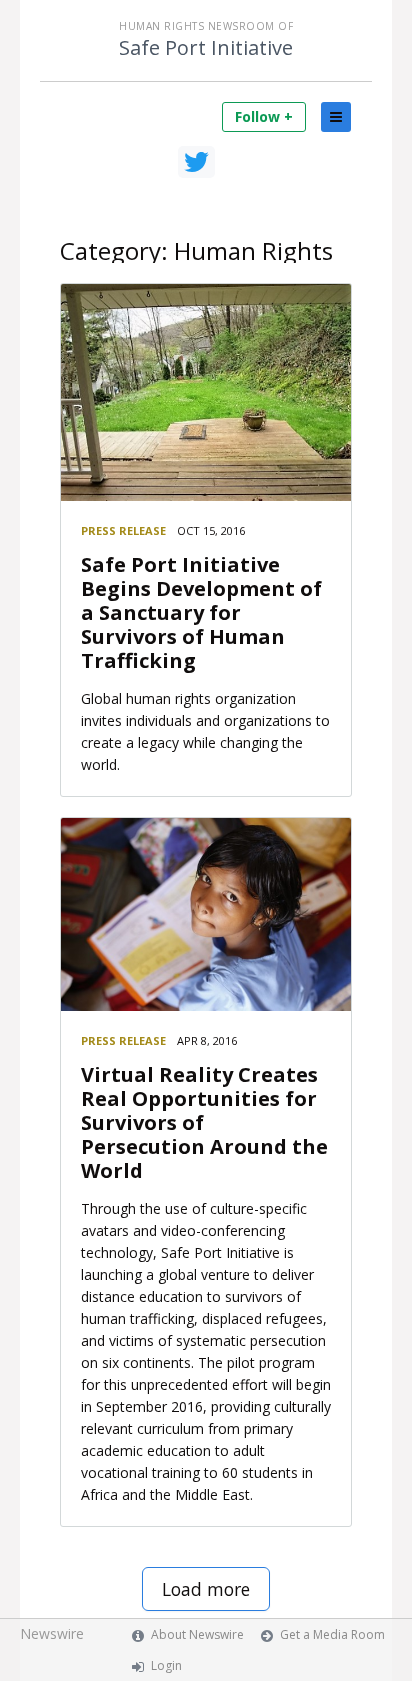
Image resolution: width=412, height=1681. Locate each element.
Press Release (123, 530)
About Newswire (197, 1634)
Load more (206, 1589)
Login (166, 1665)
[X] (196, 162)
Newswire (52, 1633)
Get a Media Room (332, 1634)
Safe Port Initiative (206, 48)
